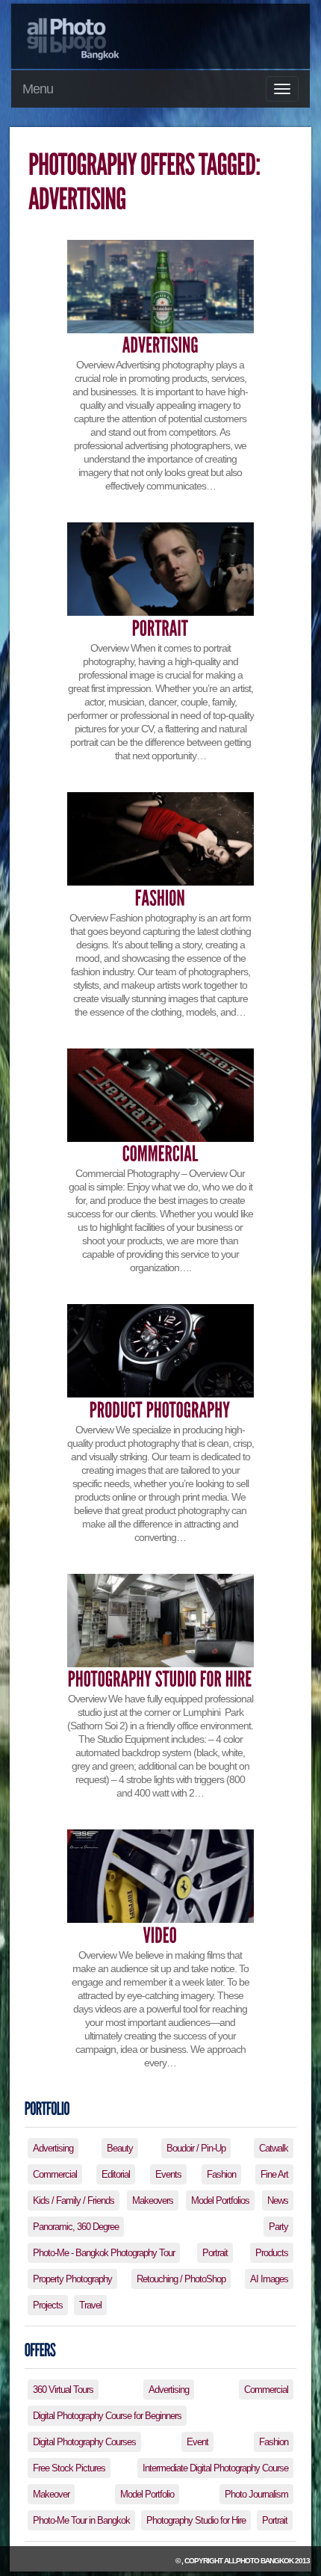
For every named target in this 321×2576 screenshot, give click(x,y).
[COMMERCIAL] (160, 1154)
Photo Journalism (256, 2494)
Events (168, 2174)
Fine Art (274, 2174)
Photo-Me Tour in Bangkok (81, 2520)
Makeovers (153, 2200)
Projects (48, 2305)
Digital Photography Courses (84, 2442)
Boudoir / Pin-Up (196, 2148)
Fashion (221, 2174)
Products (272, 2253)
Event (197, 2442)
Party (278, 2227)
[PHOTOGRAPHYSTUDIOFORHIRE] (160, 1680)
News (278, 2200)
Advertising (53, 2148)
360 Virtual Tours (63, 2390)
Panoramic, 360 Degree (76, 2227)
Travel (90, 2305)
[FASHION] (160, 898)
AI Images (269, 2279)
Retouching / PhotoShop (181, 2279)
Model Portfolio (147, 2494)
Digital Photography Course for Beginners (107, 2416)
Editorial (116, 2174)
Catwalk (274, 2148)
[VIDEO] (160, 1935)
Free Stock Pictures (69, 2468)
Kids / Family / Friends (74, 2200)
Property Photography (72, 2279)
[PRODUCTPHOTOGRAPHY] (160, 1410)
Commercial (55, 2174)
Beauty (120, 2148)
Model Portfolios (220, 2200)
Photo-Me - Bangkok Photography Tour (104, 2253)
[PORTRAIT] (160, 628)
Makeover (51, 2494)
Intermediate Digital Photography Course (215, 2468)
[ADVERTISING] (160, 346)
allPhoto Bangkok (259, 2561)
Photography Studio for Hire (196, 2520)
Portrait (215, 2253)
